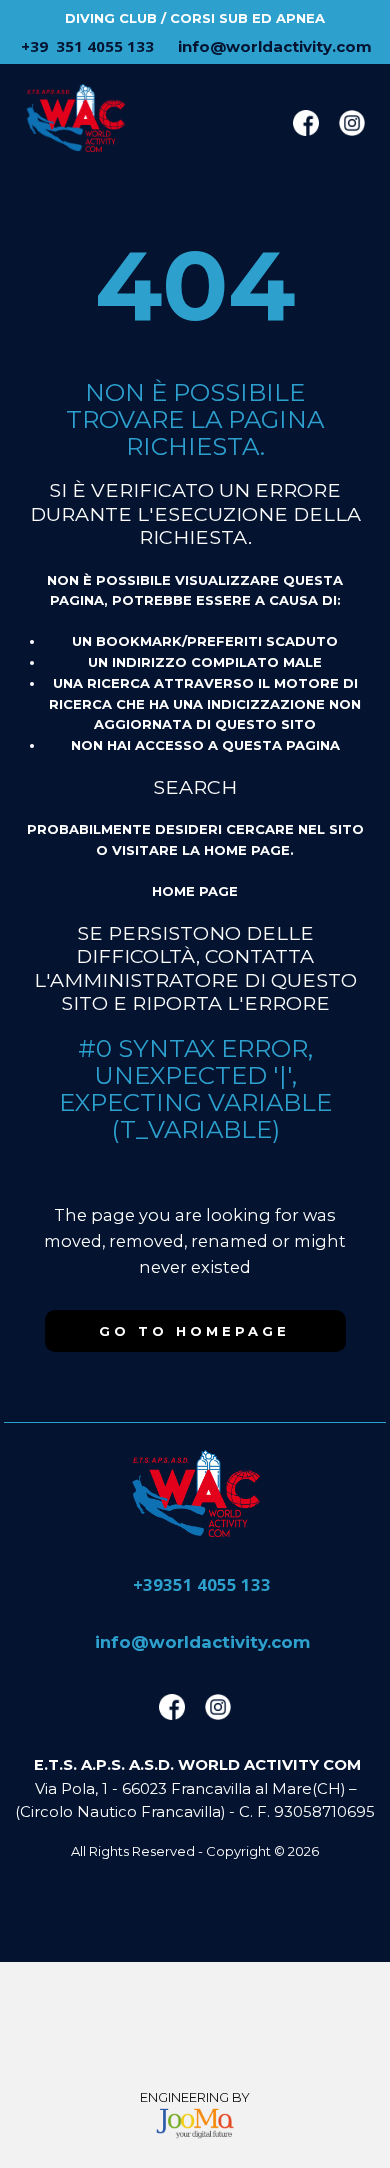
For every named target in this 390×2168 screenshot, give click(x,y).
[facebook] (306, 123)
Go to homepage (194, 1331)
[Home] (195, 1493)
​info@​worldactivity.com (273, 46)
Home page (195, 891)
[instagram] (352, 123)
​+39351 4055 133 (200, 1585)
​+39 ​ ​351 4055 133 (85, 46)
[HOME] (75, 118)
